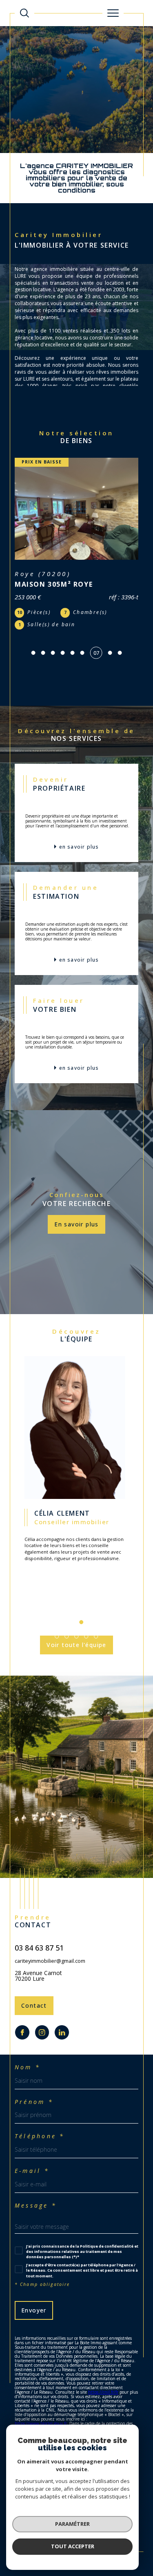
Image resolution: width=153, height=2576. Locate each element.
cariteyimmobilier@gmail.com (50, 1937)
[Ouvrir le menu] (113, 13)
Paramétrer (72, 2524)
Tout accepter (73, 2546)
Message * (36, 2182)
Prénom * (34, 2078)
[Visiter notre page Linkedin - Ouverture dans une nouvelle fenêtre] (62, 2009)
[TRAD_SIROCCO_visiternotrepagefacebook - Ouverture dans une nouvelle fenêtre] (22, 2009)
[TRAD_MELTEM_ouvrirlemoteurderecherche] (24, 13)
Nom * (28, 2044)
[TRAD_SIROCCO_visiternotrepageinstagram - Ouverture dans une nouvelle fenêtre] (42, 2009)
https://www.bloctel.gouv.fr (41, 2400)
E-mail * (32, 2147)
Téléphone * (40, 2113)
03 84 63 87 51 (39, 1924)
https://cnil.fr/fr (103, 2368)
